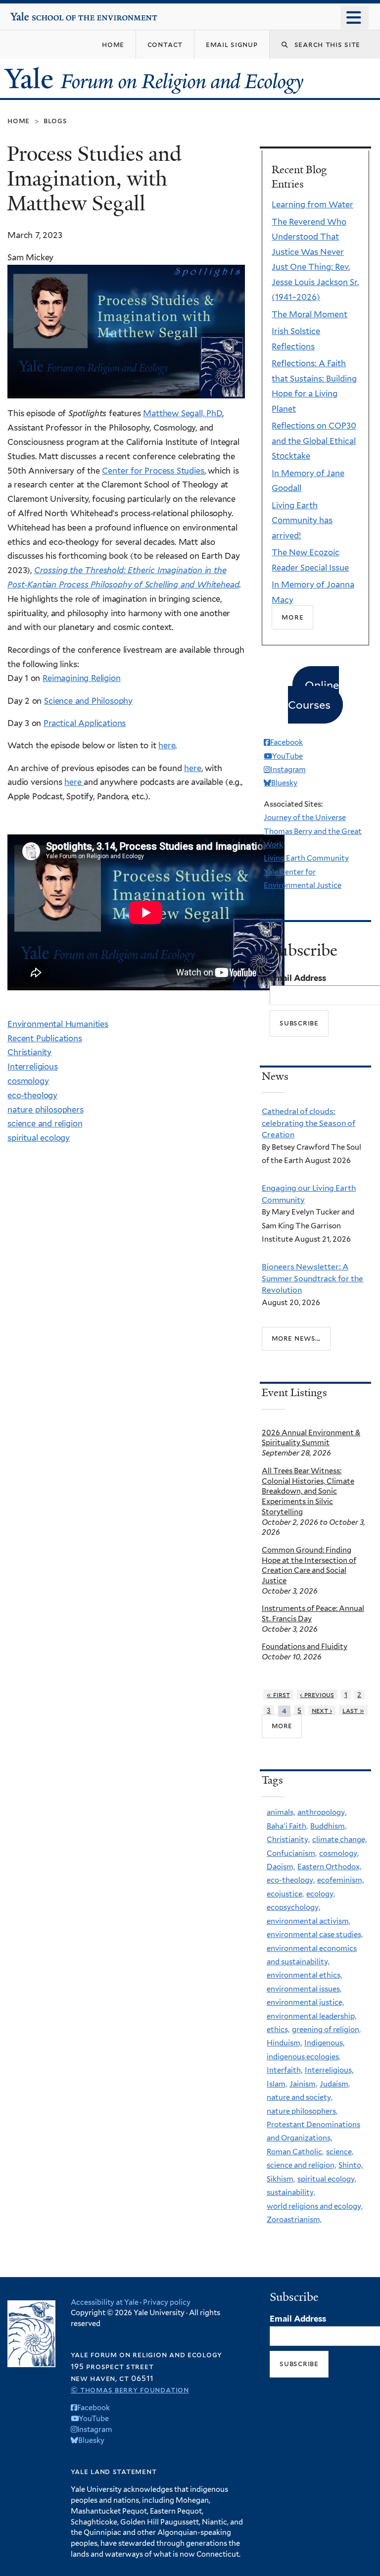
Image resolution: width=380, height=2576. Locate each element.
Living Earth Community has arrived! (302, 520)
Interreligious (33, 1067)
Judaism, (335, 2084)
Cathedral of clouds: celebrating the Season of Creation (309, 1123)
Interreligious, (329, 2070)
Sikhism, (281, 2179)
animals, (281, 1812)
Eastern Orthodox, (329, 1867)
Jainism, (303, 2084)
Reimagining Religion (82, 678)
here (167, 745)
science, (340, 2152)
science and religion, (301, 2165)
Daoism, (281, 1867)
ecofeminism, (340, 1880)
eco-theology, (291, 1880)
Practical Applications (85, 723)
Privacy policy (167, 2302)
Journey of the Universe (305, 818)
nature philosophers (46, 1110)
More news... (296, 1338)
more (282, 1726)
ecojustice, (285, 1894)
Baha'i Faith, (287, 1826)
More (292, 617)
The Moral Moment (309, 314)
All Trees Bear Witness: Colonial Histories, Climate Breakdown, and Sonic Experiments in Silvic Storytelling (308, 1491)
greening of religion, (326, 2030)
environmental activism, (309, 1921)
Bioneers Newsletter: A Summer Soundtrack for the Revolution (312, 1278)
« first (278, 1695)
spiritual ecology (39, 1138)
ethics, (278, 2030)
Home (19, 121)
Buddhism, (328, 1826)
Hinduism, (284, 2043)
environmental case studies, (315, 1935)
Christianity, (288, 1840)
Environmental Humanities (58, 1024)
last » (353, 1710)
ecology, (321, 1894)
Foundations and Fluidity (305, 1647)
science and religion (45, 1123)
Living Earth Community (306, 858)
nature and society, (300, 2097)
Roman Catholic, (295, 2152)
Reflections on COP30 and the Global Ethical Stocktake (314, 441)
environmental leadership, (311, 2016)
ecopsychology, (293, 1907)
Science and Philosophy (88, 701)
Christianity (29, 1052)
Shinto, (351, 2165)
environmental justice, (305, 2002)
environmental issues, (304, 1989)
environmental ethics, (304, 1975)
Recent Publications (45, 1038)
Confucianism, (292, 1853)
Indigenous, (324, 2043)
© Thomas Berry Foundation (130, 2390)
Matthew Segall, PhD (183, 413)
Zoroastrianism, (294, 2220)
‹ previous (317, 1695)
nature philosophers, (302, 2111)
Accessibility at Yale (105, 2302)
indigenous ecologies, (304, 2057)
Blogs (55, 121)
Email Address (298, 978)
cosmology (28, 1081)
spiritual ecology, (327, 2179)
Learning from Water (312, 204)
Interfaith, (285, 2070)
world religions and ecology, (315, 2206)
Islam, (277, 2084)
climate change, (339, 1840)
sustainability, (291, 2192)
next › (322, 1710)
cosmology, (339, 1853)
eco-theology (32, 1095)
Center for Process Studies (153, 471)
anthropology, (322, 1812)
